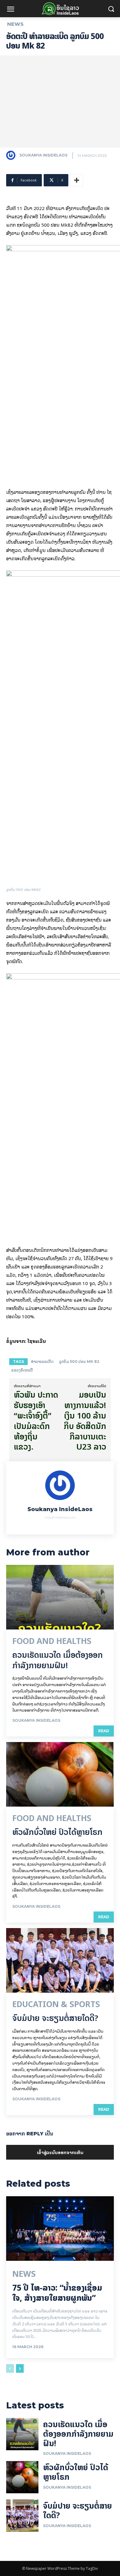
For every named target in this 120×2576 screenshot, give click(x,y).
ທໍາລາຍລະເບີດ (42, 1361)
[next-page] (20, 2368)
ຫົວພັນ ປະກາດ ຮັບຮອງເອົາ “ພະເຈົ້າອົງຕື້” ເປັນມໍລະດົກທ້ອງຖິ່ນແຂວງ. (36, 1421)
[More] (77, 180)
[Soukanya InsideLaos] (12, 155)
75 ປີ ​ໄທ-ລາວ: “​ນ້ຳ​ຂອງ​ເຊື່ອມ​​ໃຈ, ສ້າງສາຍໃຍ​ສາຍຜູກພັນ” (57, 2293)
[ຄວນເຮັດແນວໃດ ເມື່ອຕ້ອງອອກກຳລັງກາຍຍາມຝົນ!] (60, 1597)
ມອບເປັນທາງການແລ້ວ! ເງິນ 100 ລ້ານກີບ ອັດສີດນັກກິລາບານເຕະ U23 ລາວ (85, 1421)
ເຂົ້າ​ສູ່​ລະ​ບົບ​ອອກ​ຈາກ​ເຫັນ (60, 2152)
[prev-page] (10, 2368)
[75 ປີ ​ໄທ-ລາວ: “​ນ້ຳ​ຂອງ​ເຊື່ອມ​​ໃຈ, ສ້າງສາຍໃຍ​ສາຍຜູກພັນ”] (60, 2229)
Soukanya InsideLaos (43, 155)
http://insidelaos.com (60, 1517)
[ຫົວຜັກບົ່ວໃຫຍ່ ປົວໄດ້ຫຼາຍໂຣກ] (60, 1774)
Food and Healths (52, 1641)
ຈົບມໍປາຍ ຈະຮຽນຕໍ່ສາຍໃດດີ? (55, 2018)
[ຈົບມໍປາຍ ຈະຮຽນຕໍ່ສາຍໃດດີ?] (60, 1960)
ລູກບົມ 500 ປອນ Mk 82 (79, 1361)
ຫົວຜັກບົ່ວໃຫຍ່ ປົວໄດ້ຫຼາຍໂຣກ (57, 1832)
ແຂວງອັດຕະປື (22, 1370)
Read (104, 1731)
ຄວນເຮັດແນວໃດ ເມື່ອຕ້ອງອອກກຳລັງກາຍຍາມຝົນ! (58, 1660)
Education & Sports (56, 2004)
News (15, 24)
